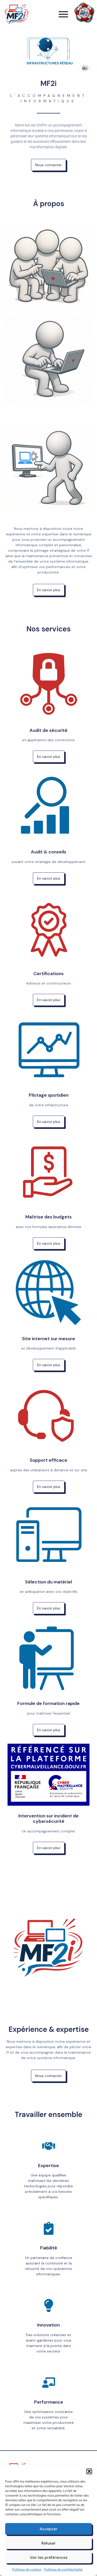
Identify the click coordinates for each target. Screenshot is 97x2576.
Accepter (48, 2529)
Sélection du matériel (48, 1582)
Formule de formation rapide (48, 1703)
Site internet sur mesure (48, 1339)
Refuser (48, 2543)
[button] (89, 2471)
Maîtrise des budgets (48, 1217)
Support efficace (48, 1460)
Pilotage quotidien (49, 1095)
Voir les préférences (49, 2558)
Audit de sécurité (48, 730)
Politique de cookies (27, 2569)
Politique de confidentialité (63, 2569)
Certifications (48, 974)
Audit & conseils (48, 852)
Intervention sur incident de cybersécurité (48, 1819)
